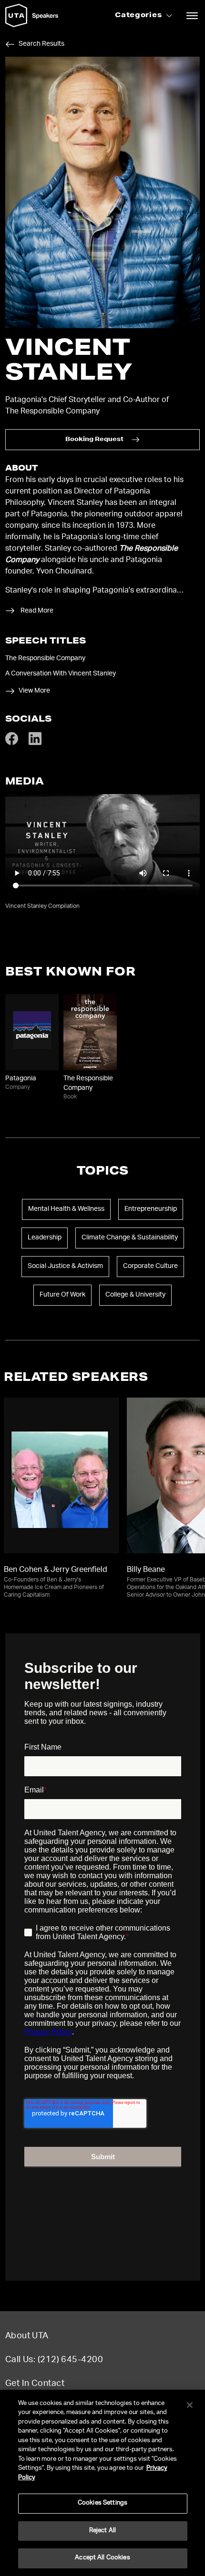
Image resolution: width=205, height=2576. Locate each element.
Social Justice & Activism (65, 1267)
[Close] (190, 2405)
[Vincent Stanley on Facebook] (12, 744)
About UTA (27, 2336)
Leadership (45, 1238)
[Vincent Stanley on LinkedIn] (35, 744)
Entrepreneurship (151, 1209)
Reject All (102, 2531)
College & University (135, 1295)
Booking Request (94, 440)
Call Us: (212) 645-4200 (54, 2360)
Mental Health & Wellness (66, 1209)
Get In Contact (35, 2384)
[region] (102, 2483)
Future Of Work (62, 1295)
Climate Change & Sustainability (130, 1238)
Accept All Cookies (102, 2558)
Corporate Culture (150, 1267)
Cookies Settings (102, 2503)
